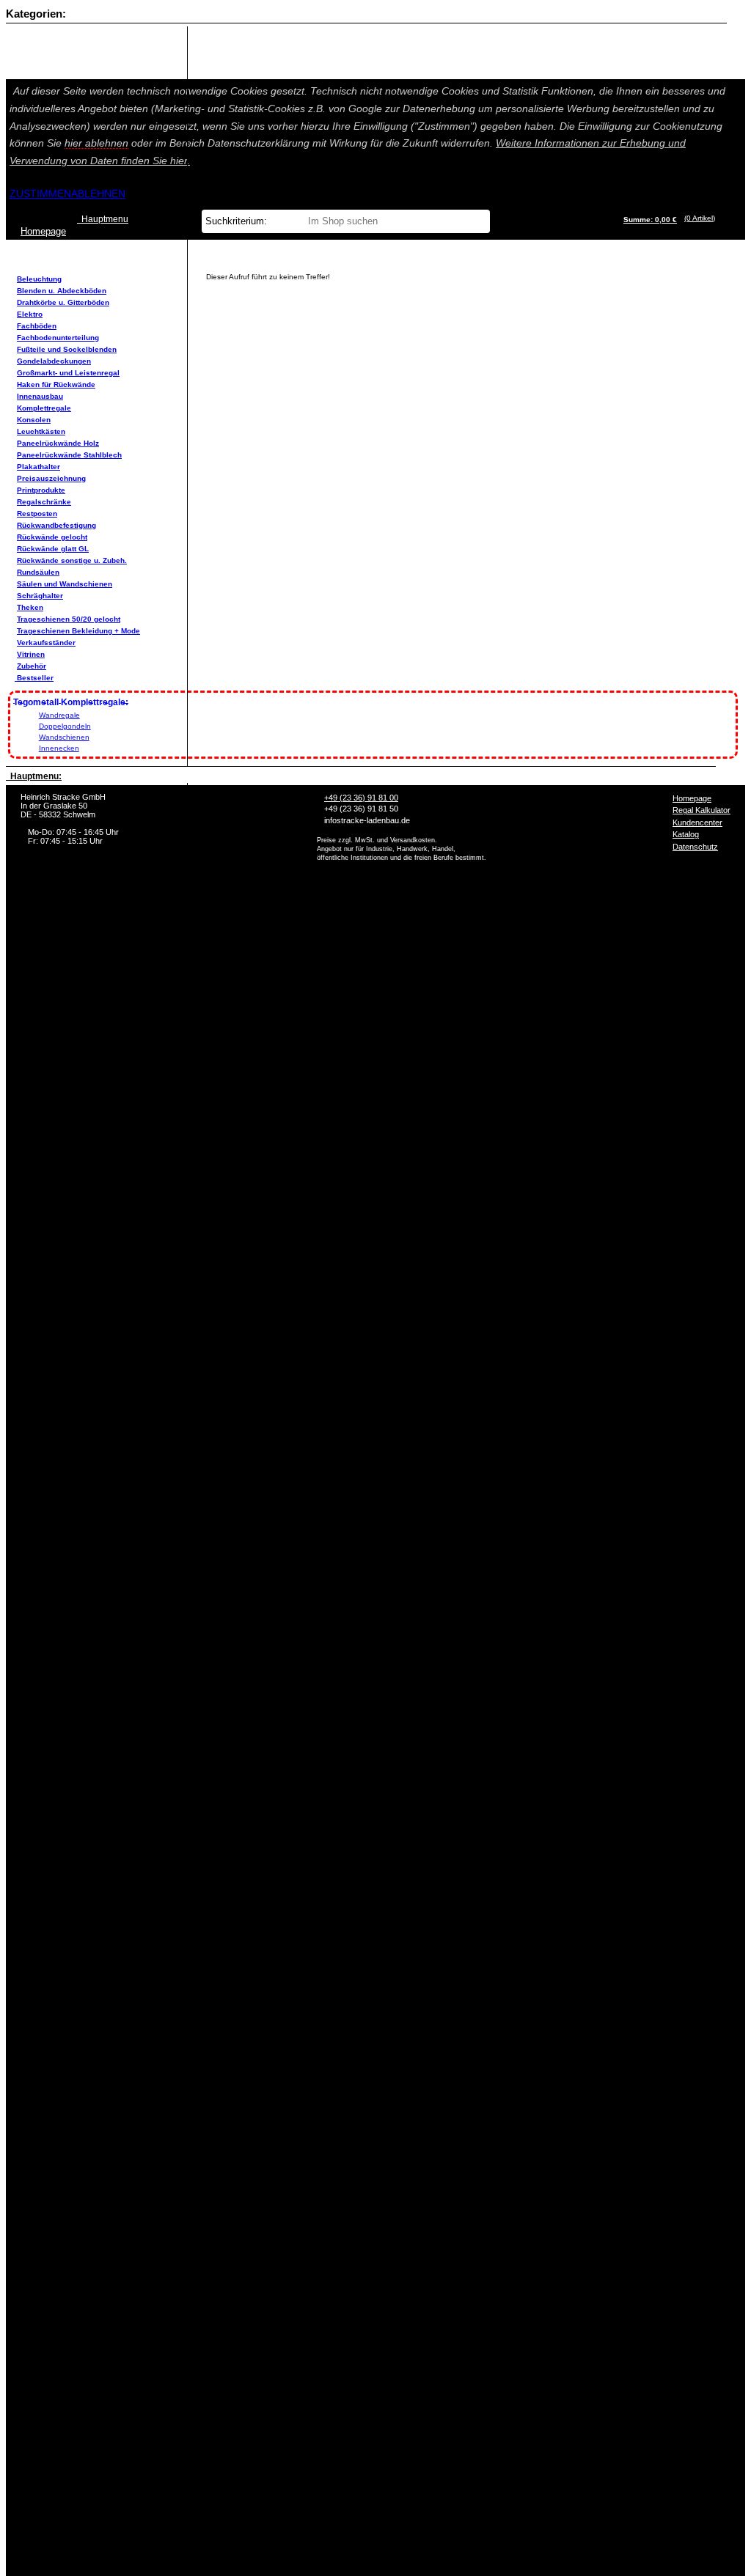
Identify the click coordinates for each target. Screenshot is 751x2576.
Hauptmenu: (34, 776)
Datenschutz (695, 847)
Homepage (692, 798)
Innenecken (59, 748)
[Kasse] (719, 218)
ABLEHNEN (98, 194)
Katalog (686, 834)
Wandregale (59, 715)
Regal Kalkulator (701, 810)
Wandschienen (64, 737)
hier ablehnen (96, 143)
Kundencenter (697, 823)
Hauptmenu (103, 219)
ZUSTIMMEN (40, 194)
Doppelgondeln (65, 726)
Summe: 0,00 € (650, 220)
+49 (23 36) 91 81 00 (361, 798)
